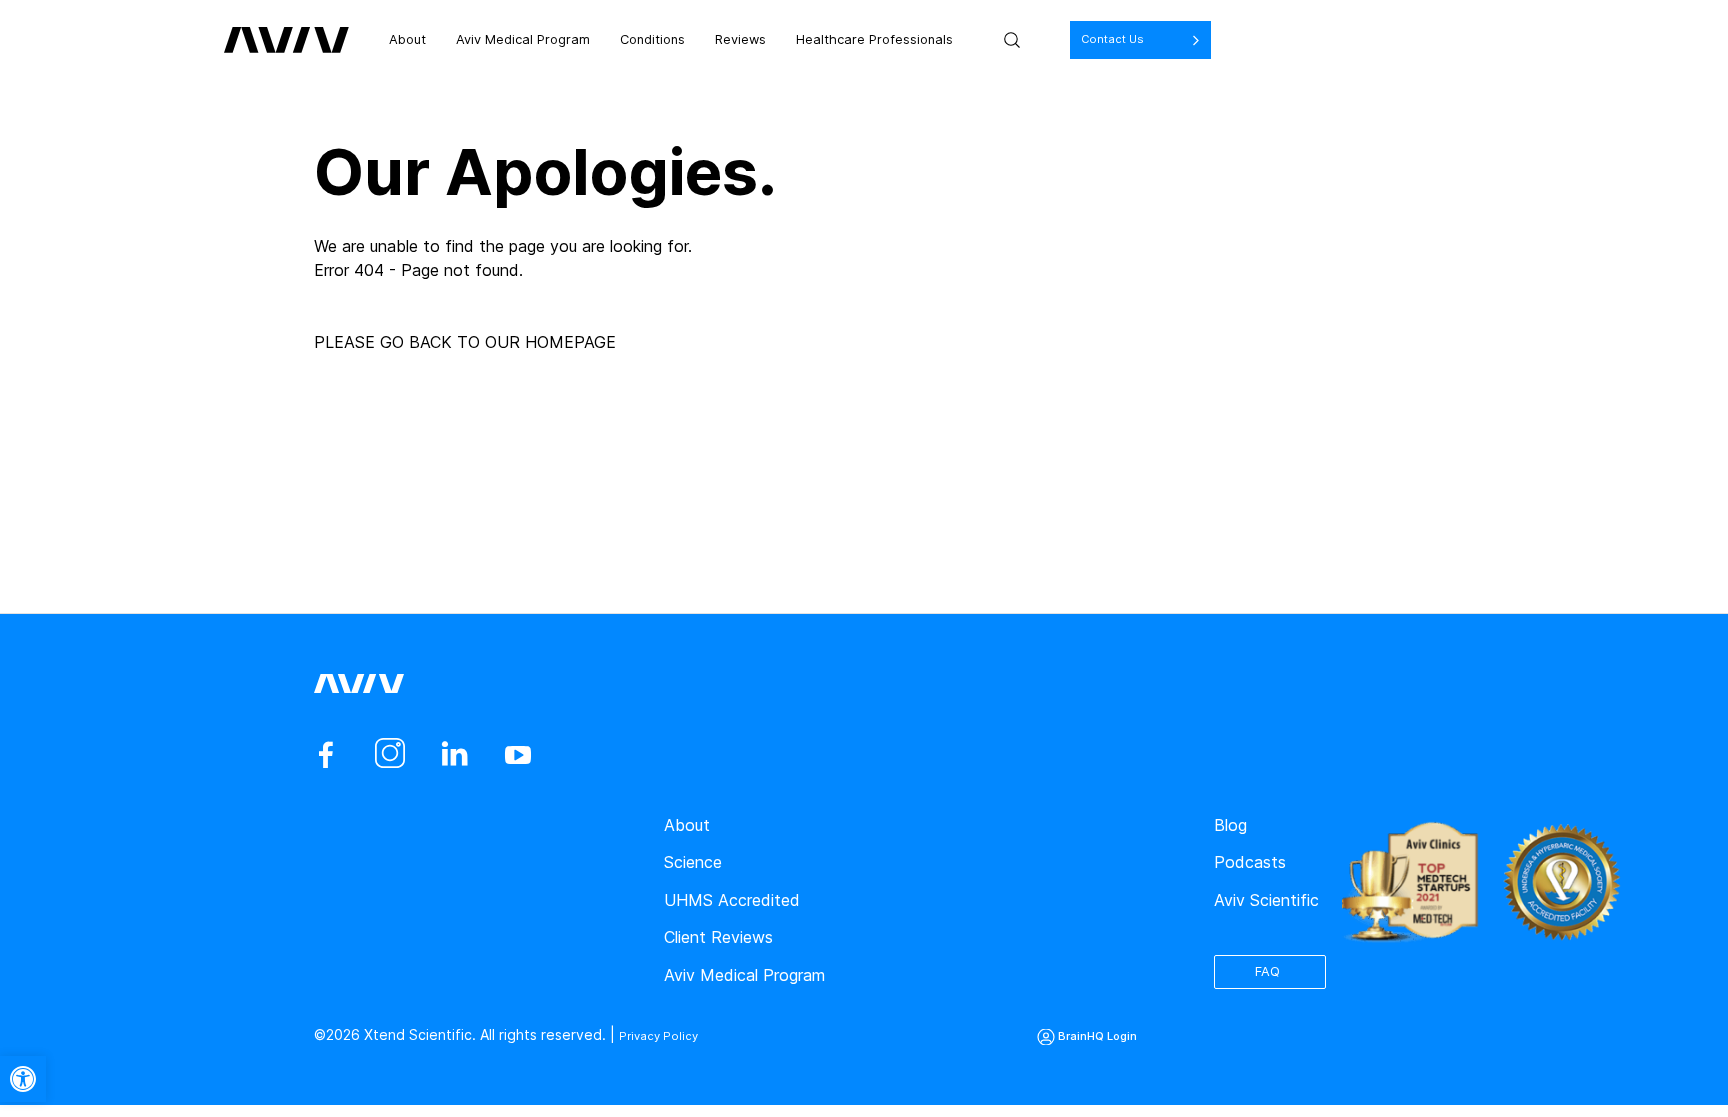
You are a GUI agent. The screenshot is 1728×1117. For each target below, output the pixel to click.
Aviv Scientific (1266, 900)
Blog (1230, 825)
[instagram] (390, 755)
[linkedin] (454, 755)
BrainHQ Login (1130, 1034)
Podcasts (1250, 862)
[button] (23, 1079)
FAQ (1280, 968)
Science (693, 862)
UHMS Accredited (732, 900)
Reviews (797, 40)
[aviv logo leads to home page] (286, 40)
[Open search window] (1102, 40)
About (412, 40)
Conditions (696, 40)
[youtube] (518, 755)
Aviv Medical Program (545, 40)
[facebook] (326, 755)
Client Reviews (718, 937)
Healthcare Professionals (951, 40)
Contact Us (1212, 39)
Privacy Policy (665, 1034)
